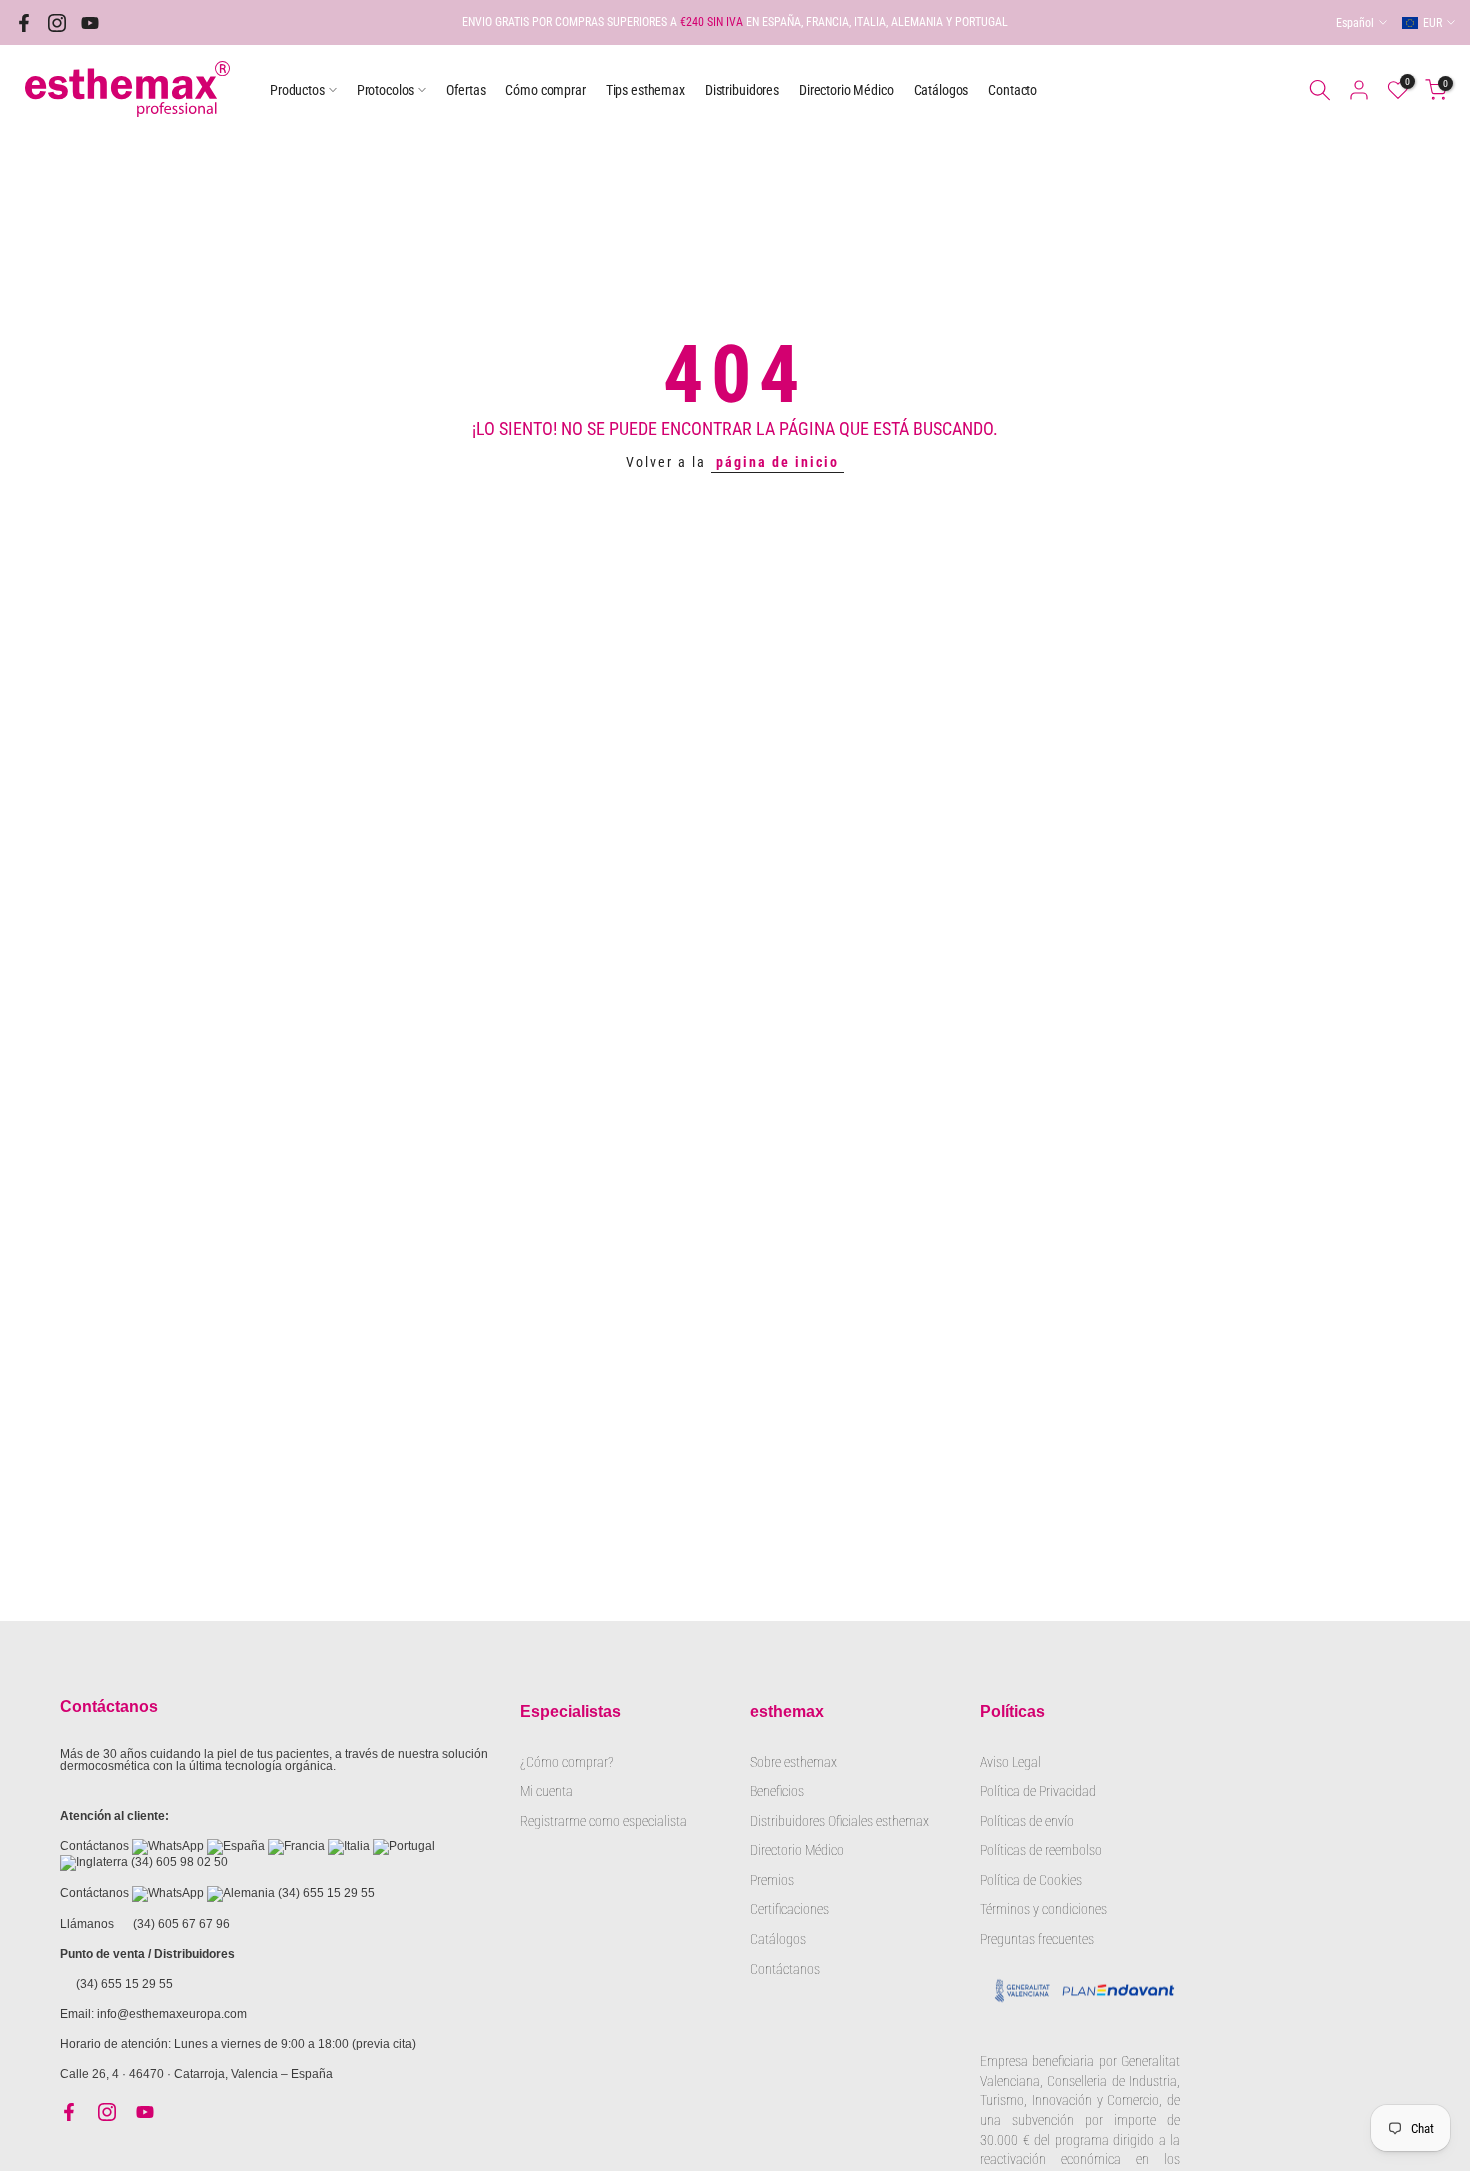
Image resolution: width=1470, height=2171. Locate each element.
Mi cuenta (546, 1791)
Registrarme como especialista (603, 1821)
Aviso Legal (1010, 1762)
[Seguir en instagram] (57, 23)
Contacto (1012, 90)
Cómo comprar (545, 90)
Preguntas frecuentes (1037, 1939)
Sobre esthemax (793, 1762)
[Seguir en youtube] (90, 23)
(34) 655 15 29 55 (326, 1893)
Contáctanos (785, 1969)
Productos (297, 90)
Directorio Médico (846, 90)
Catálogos (941, 90)
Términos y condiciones (1043, 1909)
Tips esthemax (645, 90)
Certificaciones (789, 1909)
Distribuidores (742, 90)
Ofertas (465, 90)
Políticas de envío (1027, 1821)
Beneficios (777, 1791)
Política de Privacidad (1038, 1791)
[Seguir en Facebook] (24, 23)
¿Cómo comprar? (566, 1762)
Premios (772, 1880)
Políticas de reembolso (1041, 1850)
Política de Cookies (1031, 1880)
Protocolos (386, 90)
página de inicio (777, 462)
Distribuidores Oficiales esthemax (839, 1821)
